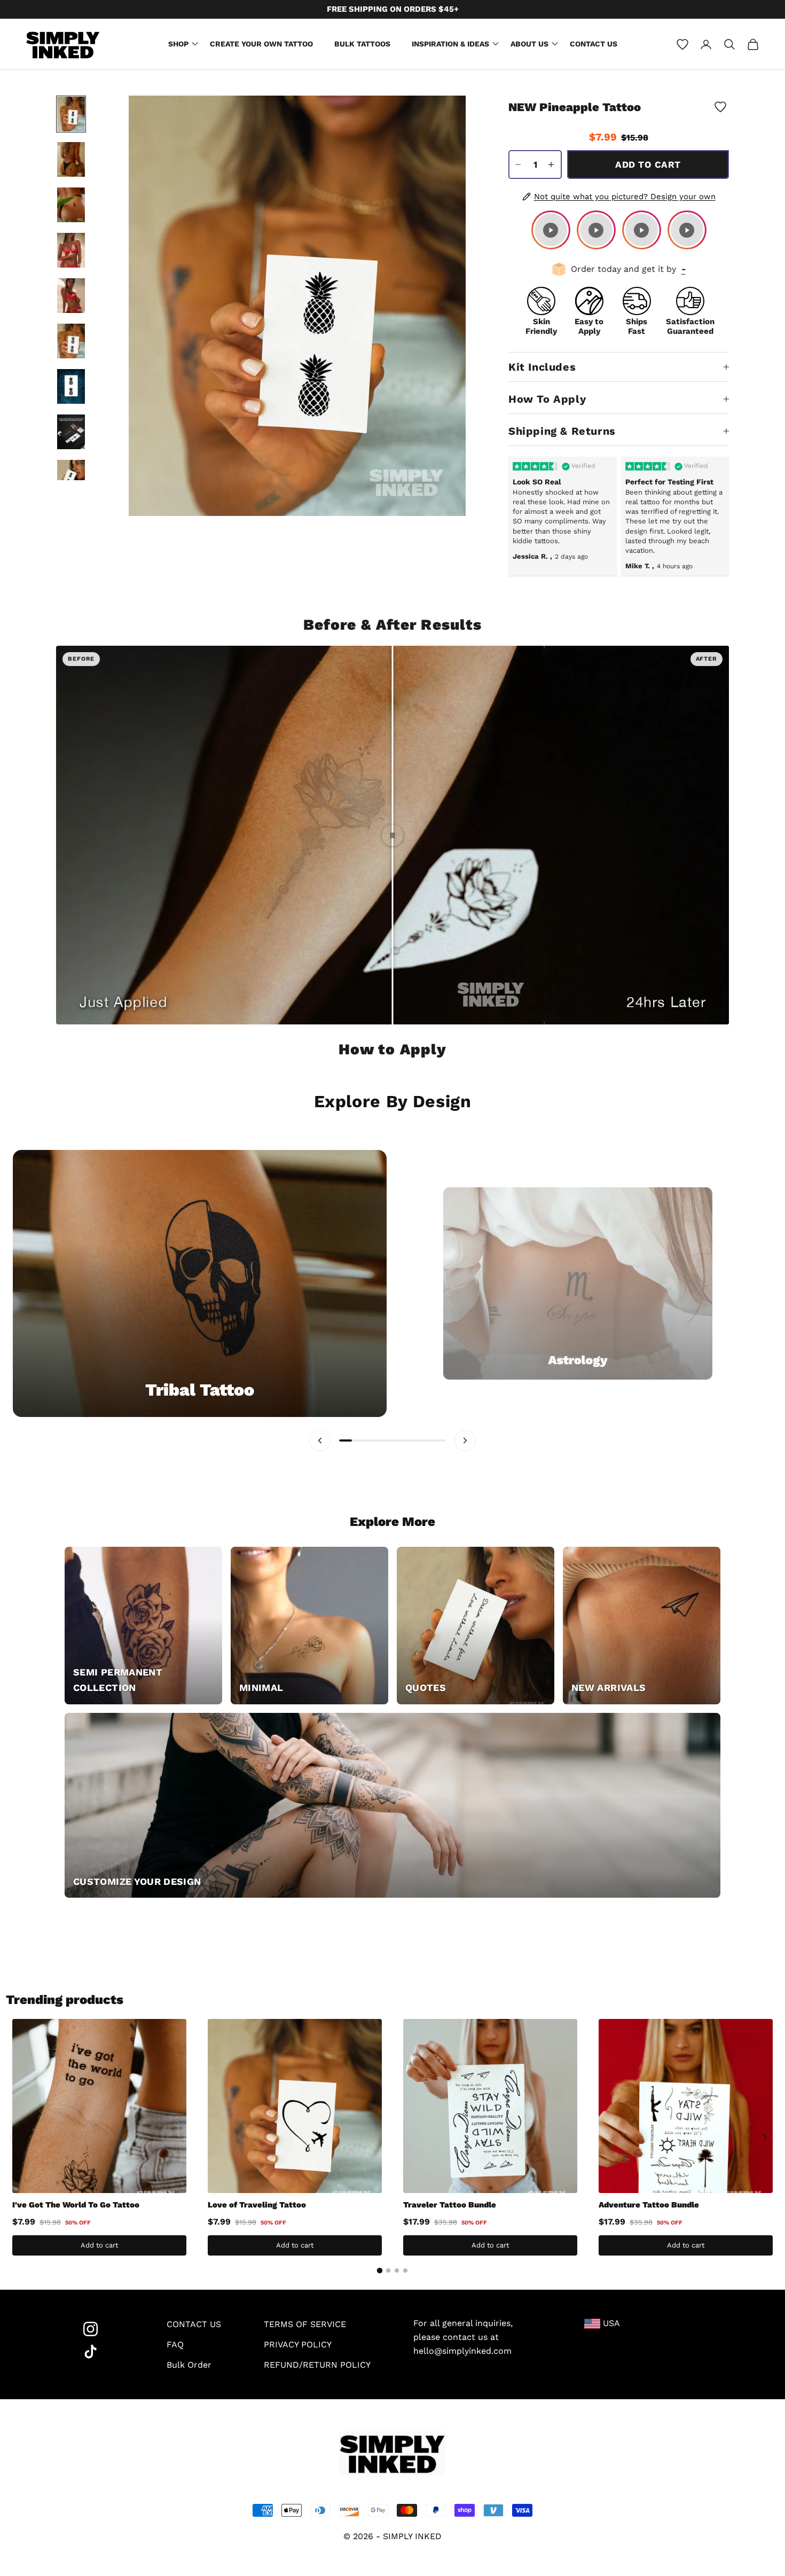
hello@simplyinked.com (462, 2351)
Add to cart (648, 165)
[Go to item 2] (71, 159)
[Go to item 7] (71, 386)
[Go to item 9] (71, 477)
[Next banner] (465, 1440)
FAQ (175, 2344)
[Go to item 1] (71, 114)
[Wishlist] (682, 44)
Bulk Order (189, 2365)
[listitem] (551, 230)
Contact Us (594, 44)
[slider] (392, 835)
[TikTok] (104, 2352)
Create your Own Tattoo (261, 44)
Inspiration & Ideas (450, 44)
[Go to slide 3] (397, 2270)
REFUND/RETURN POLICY (317, 2365)
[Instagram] (104, 2329)
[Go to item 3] (71, 205)
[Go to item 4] (71, 250)
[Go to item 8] (71, 432)
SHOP (178, 44)
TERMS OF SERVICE (305, 2324)
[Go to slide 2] (388, 2270)
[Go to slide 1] (380, 2270)
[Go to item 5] (71, 296)
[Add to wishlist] (720, 107)
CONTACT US (194, 2324)
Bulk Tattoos (362, 44)
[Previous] (20, 2137)
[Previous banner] (320, 1440)
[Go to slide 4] (405, 2270)
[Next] (765, 2137)
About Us (529, 44)
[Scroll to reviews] (619, 126)
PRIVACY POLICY (298, 2344)
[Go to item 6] (71, 341)
